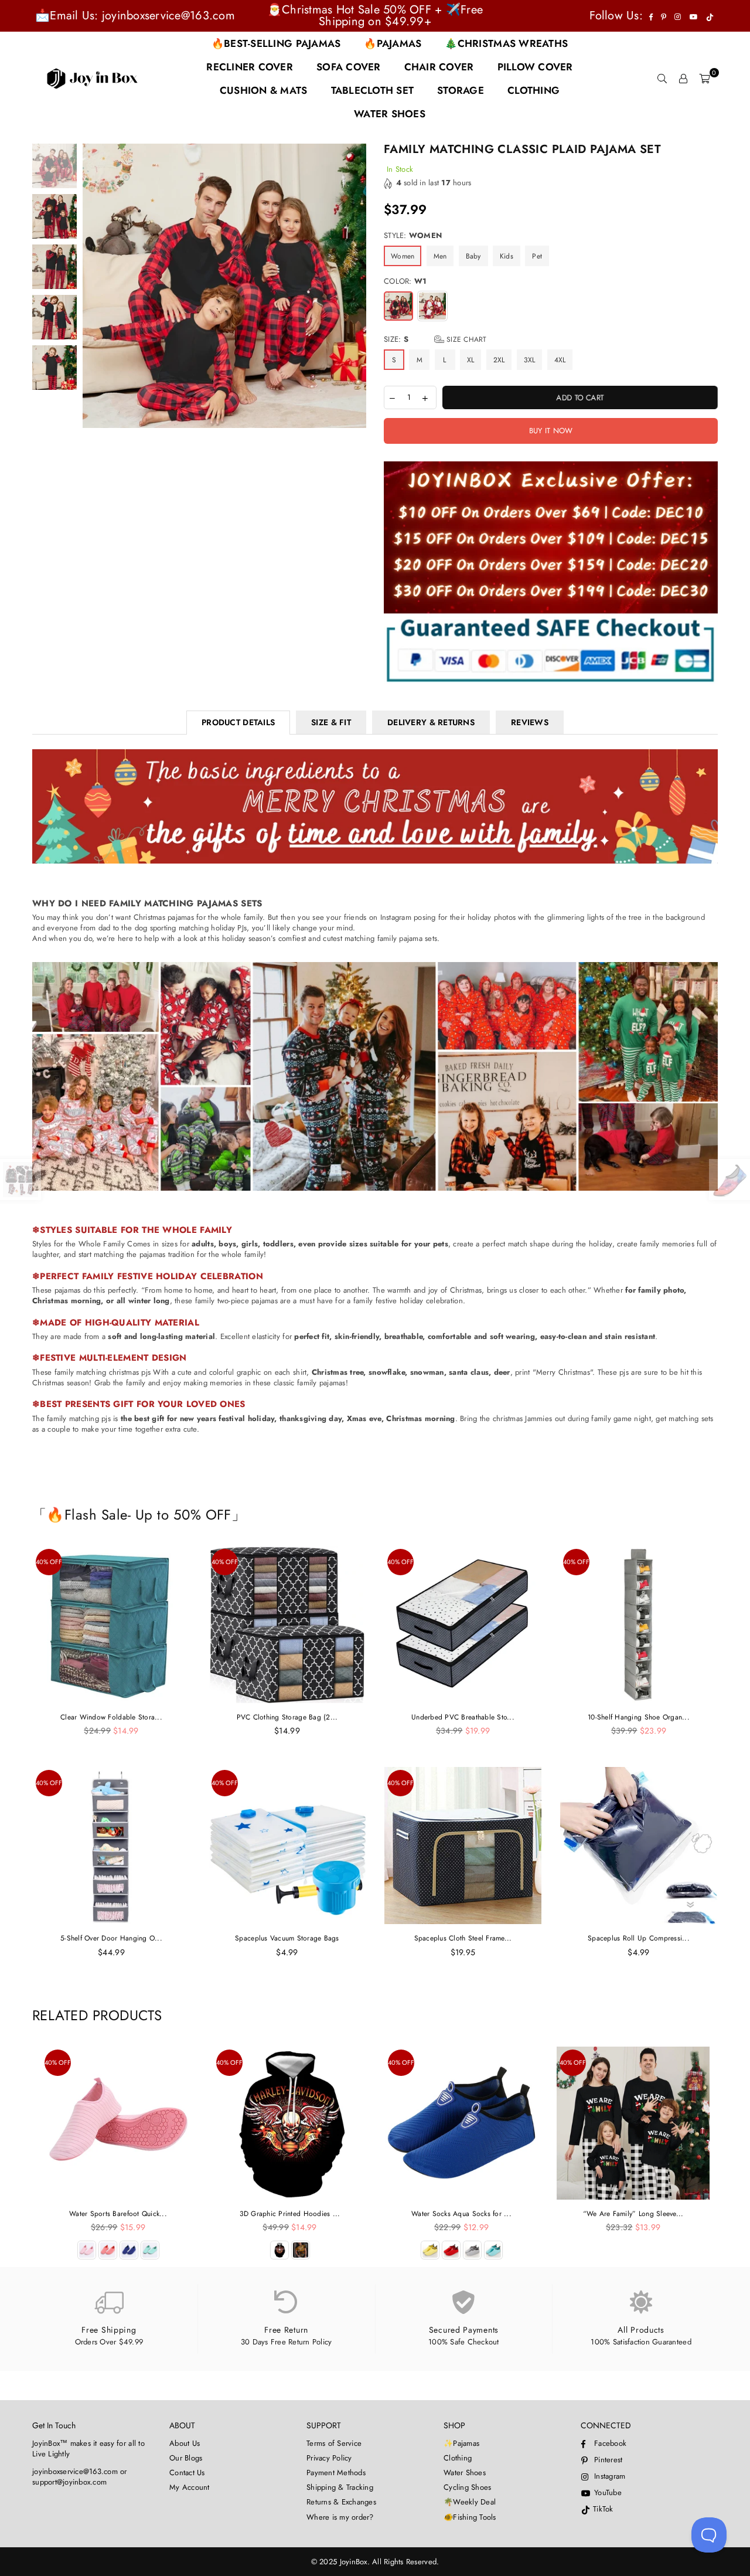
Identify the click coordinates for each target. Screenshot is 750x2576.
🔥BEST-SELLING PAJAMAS (276, 43)
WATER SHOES (390, 114)
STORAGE (461, 90)
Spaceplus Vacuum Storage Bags (287, 1938)
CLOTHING (533, 90)
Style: (413, 236)
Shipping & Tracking (340, 2487)
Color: (405, 281)
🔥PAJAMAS (393, 43)
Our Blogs (186, 2458)
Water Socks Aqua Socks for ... (461, 2214)
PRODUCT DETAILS (238, 722)
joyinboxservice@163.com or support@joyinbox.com (80, 2477)
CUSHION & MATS (264, 90)
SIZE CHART (466, 339)
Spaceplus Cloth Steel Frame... (463, 1938)
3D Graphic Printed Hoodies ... (290, 2214)
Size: (435, 339)
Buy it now (551, 431)
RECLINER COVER (250, 67)
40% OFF (49, 1562)
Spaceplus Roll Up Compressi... (639, 1938)
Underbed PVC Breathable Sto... (463, 1717)
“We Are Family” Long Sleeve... (633, 2214)
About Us (185, 2443)
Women (403, 256)
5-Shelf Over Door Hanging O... (111, 1938)
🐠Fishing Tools (470, 2517)
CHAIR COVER (439, 67)
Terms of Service (334, 2443)
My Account (190, 2487)
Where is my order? (340, 2517)
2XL (499, 360)
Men (440, 256)
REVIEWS (530, 722)
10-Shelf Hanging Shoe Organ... (639, 1717)
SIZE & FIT (331, 722)
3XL (530, 360)
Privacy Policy (329, 2458)
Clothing (458, 2458)
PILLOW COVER (535, 67)
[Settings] (683, 79)
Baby (473, 256)
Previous (93, 334)
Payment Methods (336, 2473)
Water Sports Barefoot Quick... (118, 2214)
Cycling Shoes (467, 2487)
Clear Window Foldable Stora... (111, 1717)
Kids (507, 256)
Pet (537, 256)
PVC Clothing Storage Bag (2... (287, 1717)
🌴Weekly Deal (470, 2502)
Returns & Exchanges (341, 2502)
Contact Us (187, 2473)
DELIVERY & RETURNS (431, 722)
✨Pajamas (461, 2443)
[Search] (662, 79)
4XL (560, 360)
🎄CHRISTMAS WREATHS (506, 43)
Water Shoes (465, 2473)
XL (471, 360)
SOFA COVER (349, 67)
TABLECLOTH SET (373, 90)
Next (356, 334)
